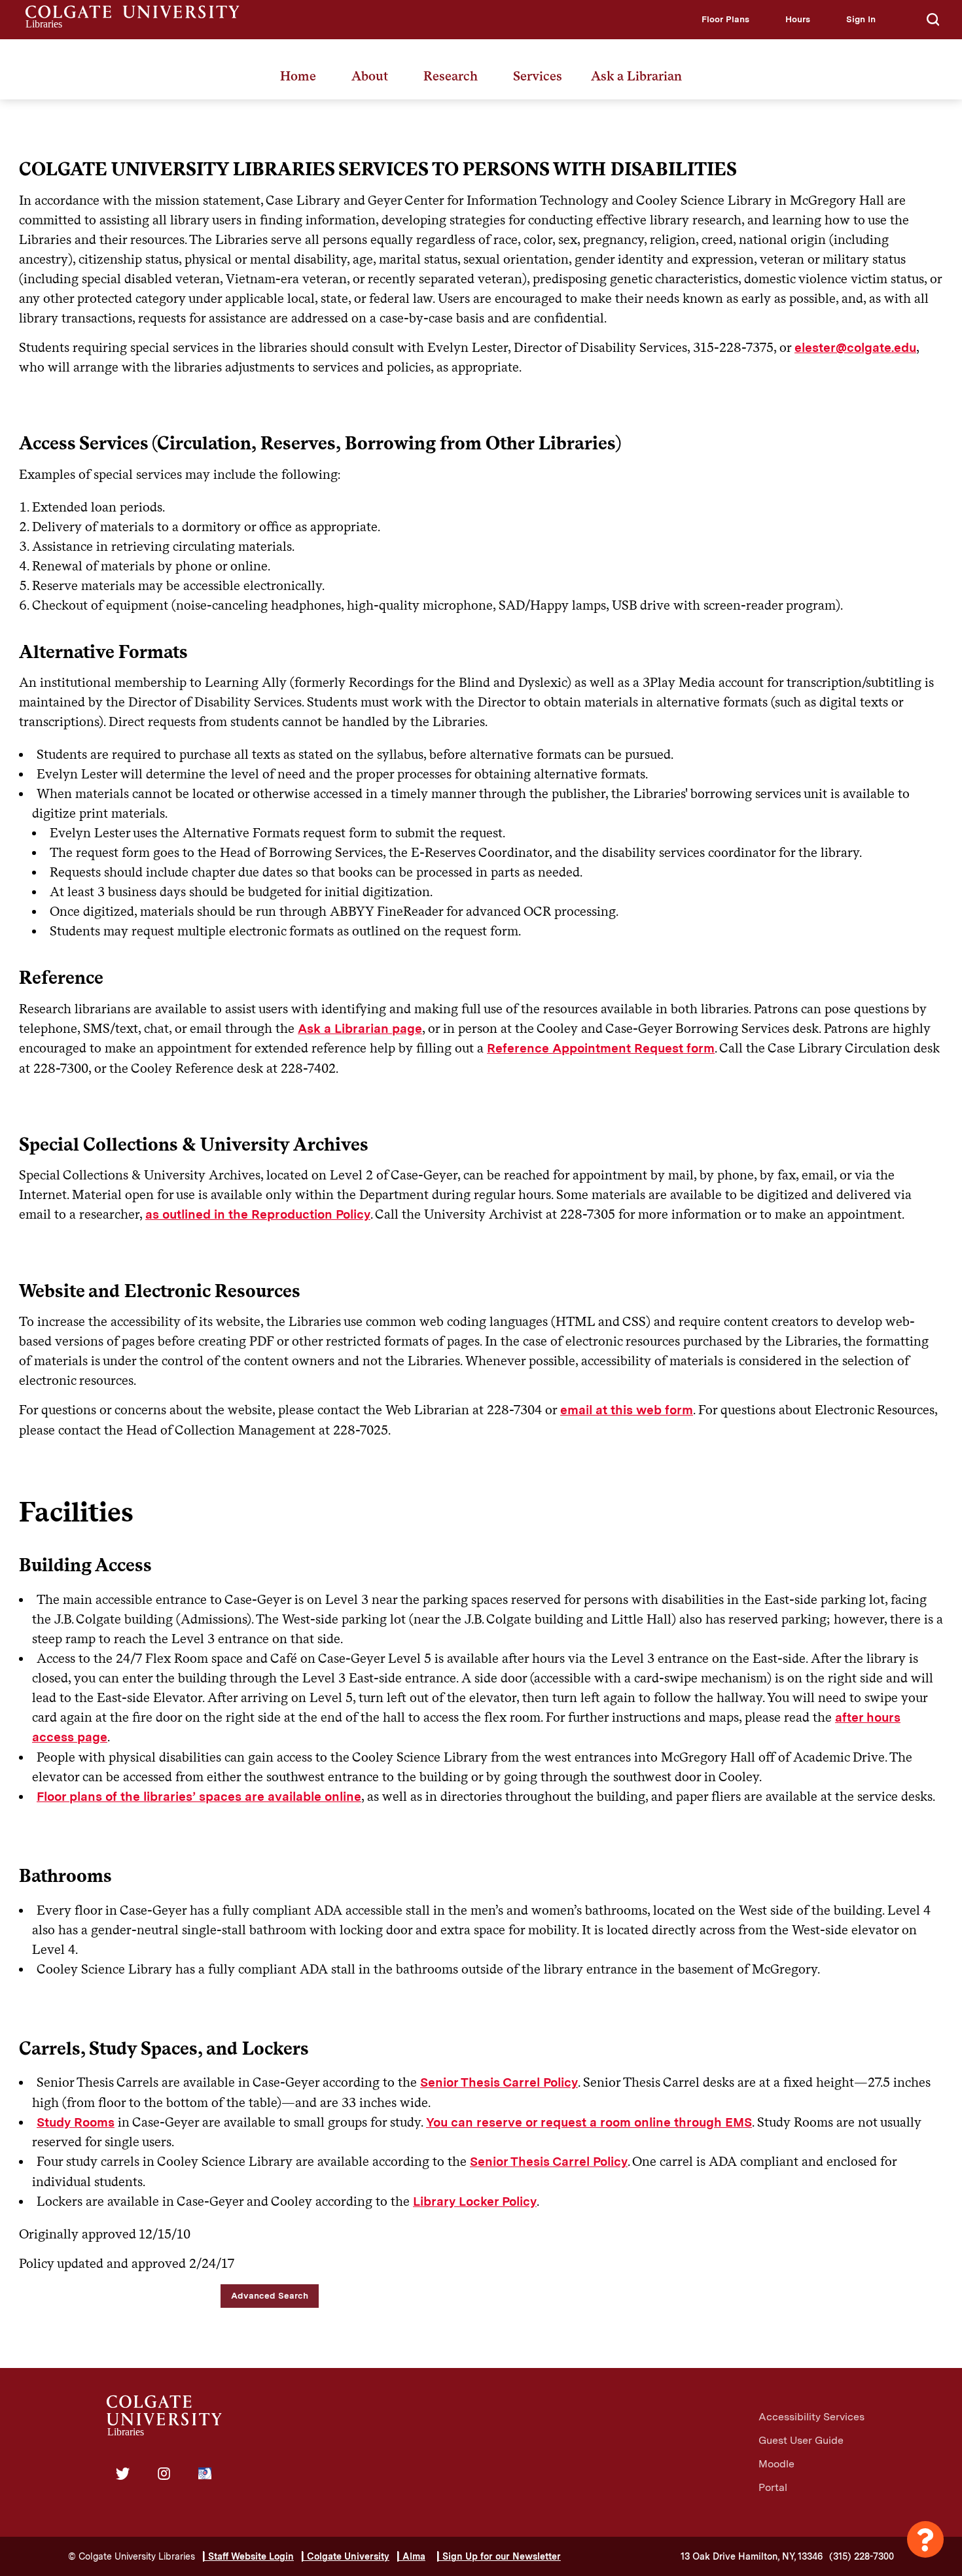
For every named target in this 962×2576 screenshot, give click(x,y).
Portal (773, 2487)
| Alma (411, 2556)
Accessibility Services (811, 2417)
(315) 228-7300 (862, 2556)
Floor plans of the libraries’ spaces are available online (199, 1797)
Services (538, 76)
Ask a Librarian (636, 76)
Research (451, 76)
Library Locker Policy (475, 2202)
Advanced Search (270, 2295)
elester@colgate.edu (855, 348)
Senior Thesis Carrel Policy (499, 2082)
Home (298, 76)
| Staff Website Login (248, 2556)
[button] (725, 19)
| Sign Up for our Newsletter (499, 2556)
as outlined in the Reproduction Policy (258, 1214)
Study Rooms (76, 2122)
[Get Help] (925, 2539)
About (370, 76)
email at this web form (627, 1410)
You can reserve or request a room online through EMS (589, 2122)
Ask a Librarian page (360, 1029)
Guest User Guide (801, 2440)
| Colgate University (346, 2556)
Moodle (776, 2464)
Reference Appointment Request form (601, 1048)
